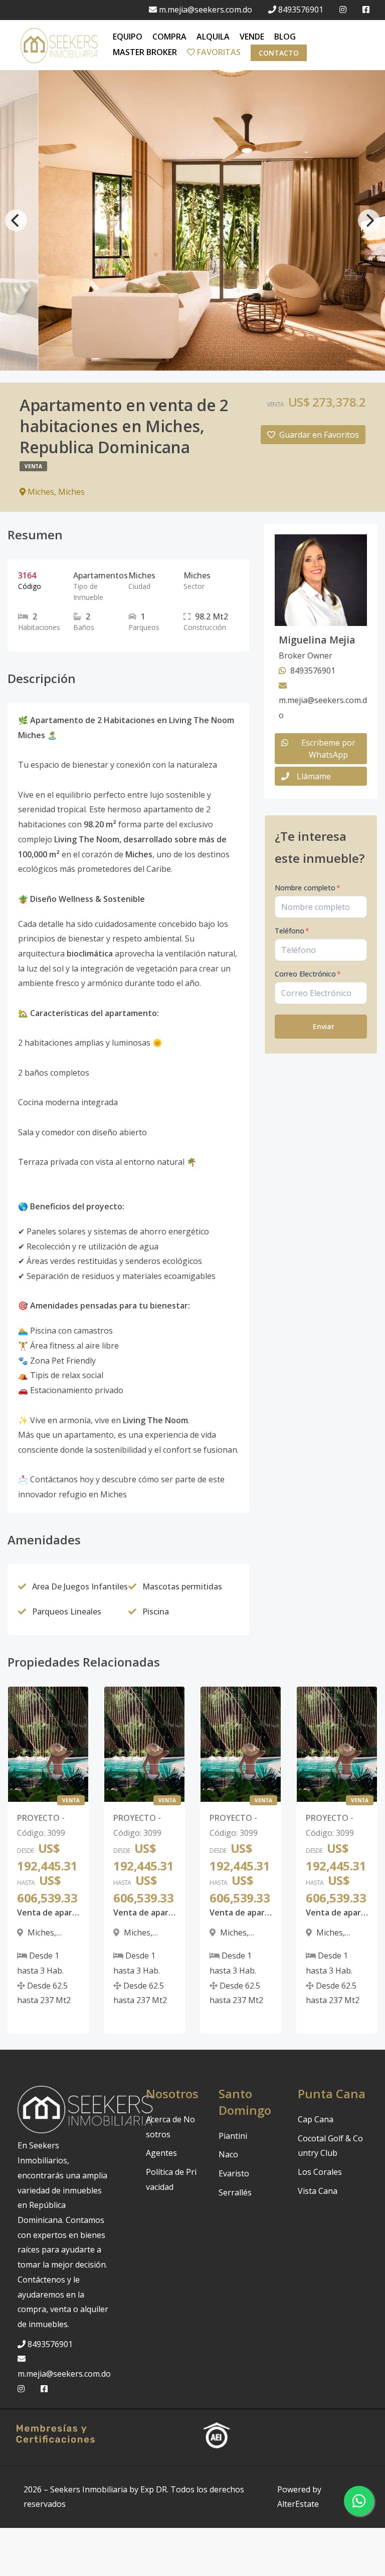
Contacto (279, 53)
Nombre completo (308, 888)
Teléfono (292, 931)
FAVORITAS (218, 52)
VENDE (252, 37)
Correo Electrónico (308, 974)
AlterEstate (298, 2504)
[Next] (369, 220)
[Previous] (16, 220)
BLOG (285, 37)
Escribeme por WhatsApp (328, 749)
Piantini (233, 2136)
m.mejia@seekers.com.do (206, 10)
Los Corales (320, 2172)
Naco (228, 2154)
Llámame (314, 776)
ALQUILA (213, 37)
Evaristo (234, 2173)
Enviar (324, 1026)
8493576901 (301, 10)
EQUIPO (128, 37)
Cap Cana (316, 2119)
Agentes (161, 2153)
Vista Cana (318, 2191)
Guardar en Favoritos (319, 435)
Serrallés (235, 2192)
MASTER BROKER (145, 52)
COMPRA (169, 37)
